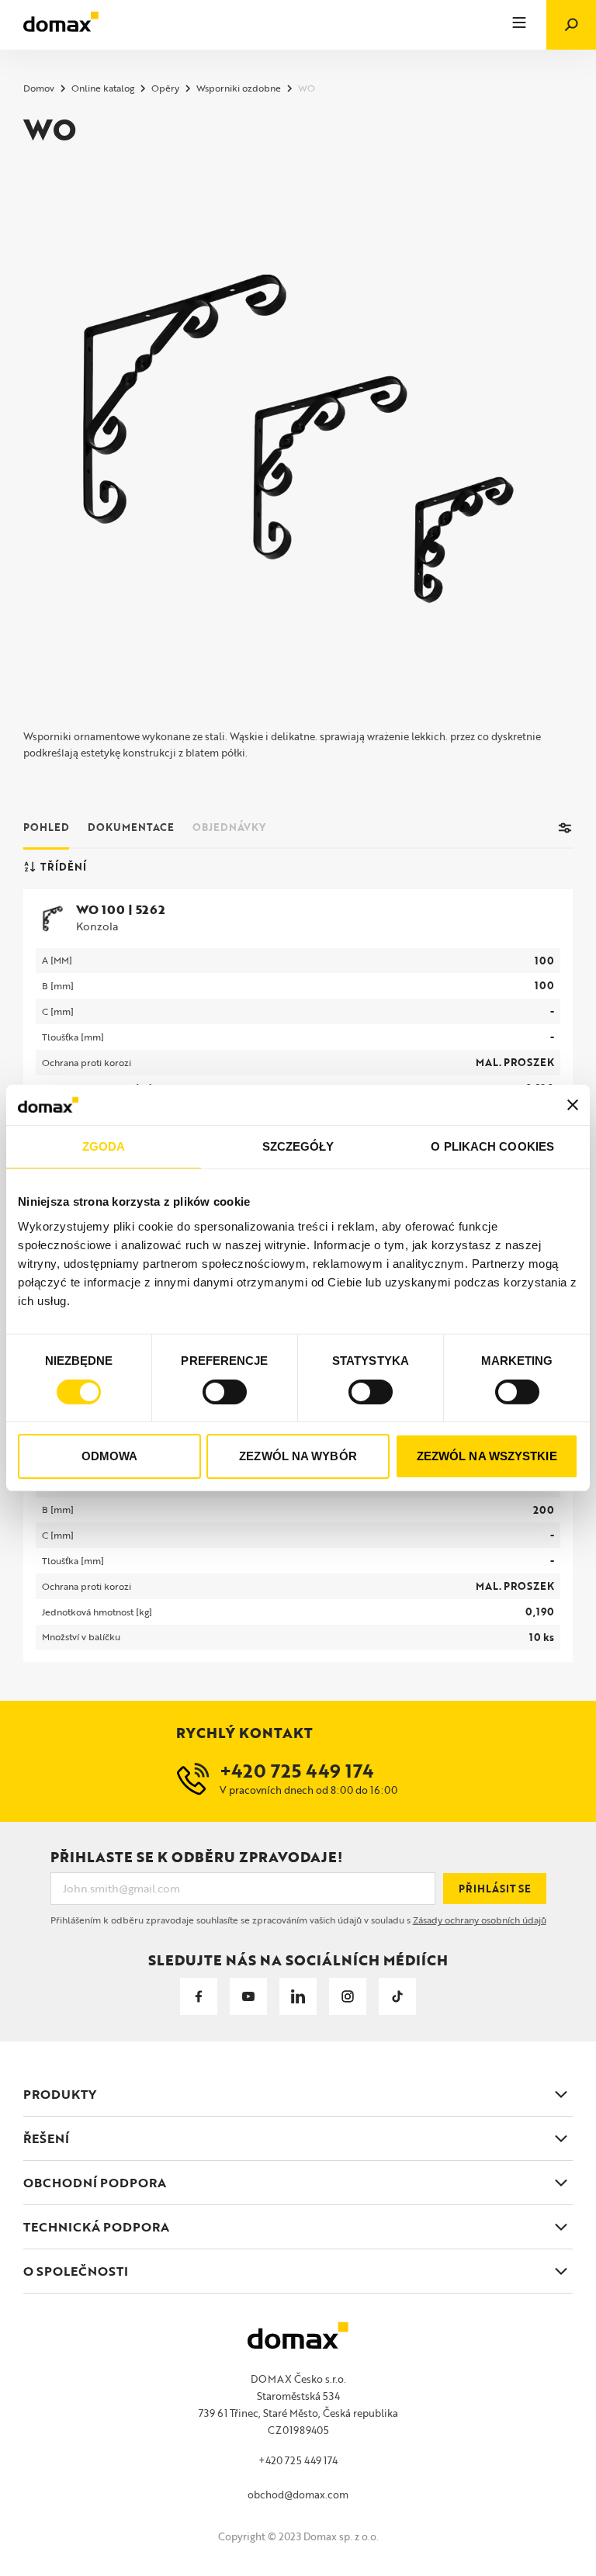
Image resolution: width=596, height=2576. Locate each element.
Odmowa (110, 1456)
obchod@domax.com (298, 2495)
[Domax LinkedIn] (298, 1996)
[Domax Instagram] (348, 1996)
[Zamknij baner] (573, 1105)
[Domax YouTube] (248, 1996)
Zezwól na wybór (298, 1456)
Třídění (63, 867)
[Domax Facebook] (199, 1996)
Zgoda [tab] (104, 1146)
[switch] (225, 1392)
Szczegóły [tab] (298, 1146)
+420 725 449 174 (298, 2460)
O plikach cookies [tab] (492, 1146)
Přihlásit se (495, 1889)
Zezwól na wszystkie (487, 1456)
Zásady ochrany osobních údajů (480, 1920)
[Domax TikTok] (397, 1996)
